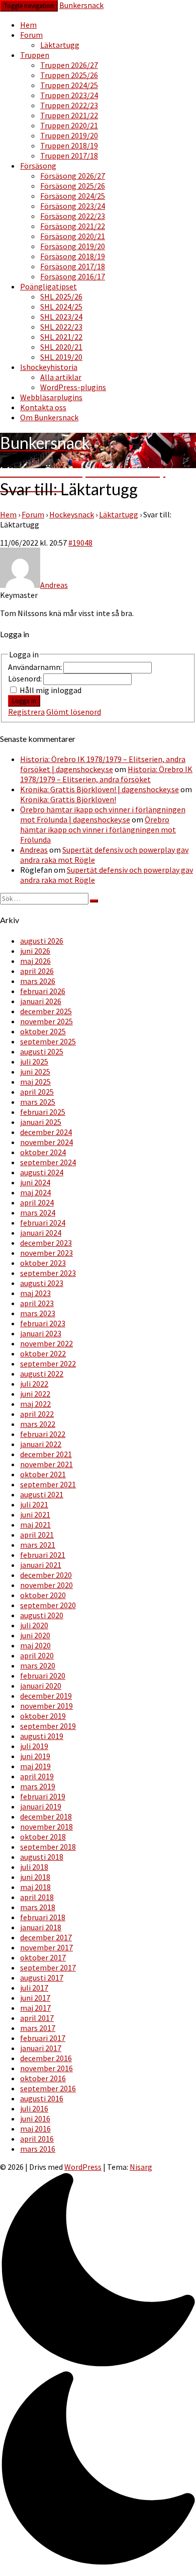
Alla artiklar (61, 377)
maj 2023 (35, 1293)
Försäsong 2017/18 (73, 266)
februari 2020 (43, 1676)
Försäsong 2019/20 (73, 246)
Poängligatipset (48, 286)
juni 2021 (35, 1514)
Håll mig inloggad (51, 690)
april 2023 (37, 1303)
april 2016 (37, 2139)
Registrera (26, 712)
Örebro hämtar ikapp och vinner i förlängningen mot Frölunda (98, 829)
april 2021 (37, 1535)
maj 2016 (35, 2129)
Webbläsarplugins (51, 397)
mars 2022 (38, 1424)
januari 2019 (41, 1806)
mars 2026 (38, 981)
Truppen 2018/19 (69, 145)
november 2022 (46, 1343)
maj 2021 (35, 1525)
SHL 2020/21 (61, 347)
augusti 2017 (42, 1978)
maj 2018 (35, 1887)
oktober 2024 (43, 1152)
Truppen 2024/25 (69, 85)
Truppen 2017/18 (69, 156)
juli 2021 (34, 1504)
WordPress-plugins (73, 387)
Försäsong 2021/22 (73, 226)
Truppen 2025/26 (69, 75)
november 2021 (46, 1464)
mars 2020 (38, 1665)
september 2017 (48, 1967)
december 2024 (46, 1132)
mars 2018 (38, 1907)
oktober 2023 (43, 1263)
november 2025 (46, 1021)
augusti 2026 (42, 941)
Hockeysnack (72, 514)
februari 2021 (43, 1555)
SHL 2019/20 (61, 357)
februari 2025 (43, 1112)
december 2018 (46, 1816)
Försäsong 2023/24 (73, 206)
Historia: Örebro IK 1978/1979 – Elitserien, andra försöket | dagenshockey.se (103, 764)
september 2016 (48, 2088)
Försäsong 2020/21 (73, 236)
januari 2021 (41, 1565)
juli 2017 (34, 1988)
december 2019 (46, 1696)
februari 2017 (43, 2038)
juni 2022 (35, 1394)
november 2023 (46, 1253)
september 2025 (48, 1041)
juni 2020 (35, 1635)
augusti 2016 (42, 2098)
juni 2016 (35, 2118)
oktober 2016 (43, 2078)
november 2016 (46, 2068)
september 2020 (48, 1605)
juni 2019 (35, 1756)
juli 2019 (34, 1746)
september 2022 (48, 1363)
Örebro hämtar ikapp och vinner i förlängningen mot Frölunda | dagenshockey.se (103, 814)
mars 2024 (38, 1213)
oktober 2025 (43, 1031)
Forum (31, 35)
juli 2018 (34, 1867)
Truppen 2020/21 (69, 125)
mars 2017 (38, 2028)
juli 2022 (34, 1384)
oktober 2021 (43, 1474)
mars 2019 (38, 1786)
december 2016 (46, 2058)
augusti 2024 (42, 1172)
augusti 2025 (42, 1051)
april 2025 (37, 1092)
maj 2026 (35, 961)
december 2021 (46, 1454)
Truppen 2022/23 (69, 105)
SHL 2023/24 (61, 317)
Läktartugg (60, 45)
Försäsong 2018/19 (73, 256)
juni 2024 (35, 1182)
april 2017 (37, 2018)
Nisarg (141, 2167)
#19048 (80, 543)
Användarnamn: (36, 667)
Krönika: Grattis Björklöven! (68, 799)
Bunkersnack (81, 5)
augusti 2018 (42, 1857)
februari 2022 (43, 1434)
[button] (98, 2370)
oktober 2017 (43, 1957)
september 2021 (48, 1484)
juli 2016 (34, 2108)
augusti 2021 (42, 1494)
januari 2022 (41, 1444)
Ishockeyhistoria (49, 367)
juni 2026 (35, 951)
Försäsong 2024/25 (73, 196)
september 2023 (48, 1273)
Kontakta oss (43, 407)
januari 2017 (41, 2048)
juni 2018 (35, 1877)
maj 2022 (35, 1404)
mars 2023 (38, 1313)
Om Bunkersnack (49, 417)
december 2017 (46, 1937)
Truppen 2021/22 (69, 115)
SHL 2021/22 (61, 337)
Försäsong (38, 166)
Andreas (34, 850)
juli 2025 (34, 1062)
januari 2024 (41, 1233)
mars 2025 (38, 1102)
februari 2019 (43, 1796)
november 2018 (46, 1827)
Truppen (35, 55)
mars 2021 (38, 1545)
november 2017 (46, 1947)
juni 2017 (35, 1998)
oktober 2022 (43, 1353)
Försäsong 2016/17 (73, 276)
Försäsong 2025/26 (73, 186)
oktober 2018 (43, 1837)
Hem (28, 25)
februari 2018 (43, 1917)
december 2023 (46, 1243)
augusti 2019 (42, 1736)
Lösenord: (26, 678)
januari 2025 (41, 1122)
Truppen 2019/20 (69, 135)
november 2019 (46, 1706)
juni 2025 (35, 1072)
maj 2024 (35, 1192)
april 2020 (37, 1655)
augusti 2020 (42, 1615)
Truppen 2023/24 (69, 95)
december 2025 (46, 1011)
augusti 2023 (42, 1283)
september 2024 (48, 1162)
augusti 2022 (42, 1374)
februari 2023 (43, 1323)
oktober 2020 (43, 1595)
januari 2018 (41, 1927)
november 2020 (46, 1585)
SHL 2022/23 (61, 327)
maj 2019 (35, 1766)
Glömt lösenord (74, 712)
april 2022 (37, 1414)
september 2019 (48, 1726)
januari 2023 (41, 1333)
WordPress (83, 2167)
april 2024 (37, 1202)
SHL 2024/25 (61, 307)
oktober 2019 (43, 1716)
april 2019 (37, 1776)
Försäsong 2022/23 (73, 216)
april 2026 (37, 971)
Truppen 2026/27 (69, 65)
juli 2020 (34, 1625)
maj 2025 (35, 1082)
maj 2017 (35, 2008)
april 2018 (37, 1897)
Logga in (24, 701)
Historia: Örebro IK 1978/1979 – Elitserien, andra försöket (106, 774)
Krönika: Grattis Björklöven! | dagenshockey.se (100, 789)
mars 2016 (38, 2149)
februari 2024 (43, 1223)
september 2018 (48, 1847)
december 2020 (46, 1575)
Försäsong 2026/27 (73, 176)
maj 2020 (35, 1645)
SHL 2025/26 (61, 296)
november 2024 (46, 1142)
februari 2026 (43, 991)
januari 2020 (41, 1686)
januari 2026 (41, 1001)
